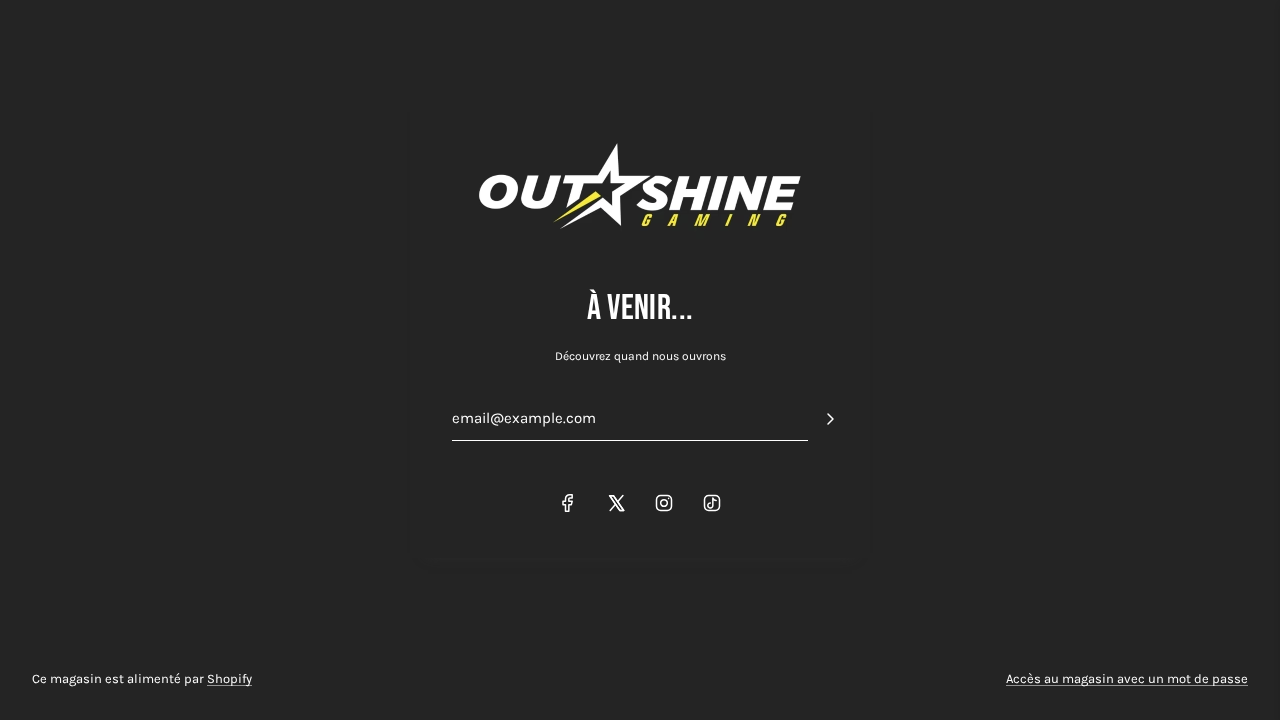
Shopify (229, 678)
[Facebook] (568, 503)
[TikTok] (712, 503)
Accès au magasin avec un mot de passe (1127, 678)
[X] (616, 503)
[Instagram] (664, 503)
